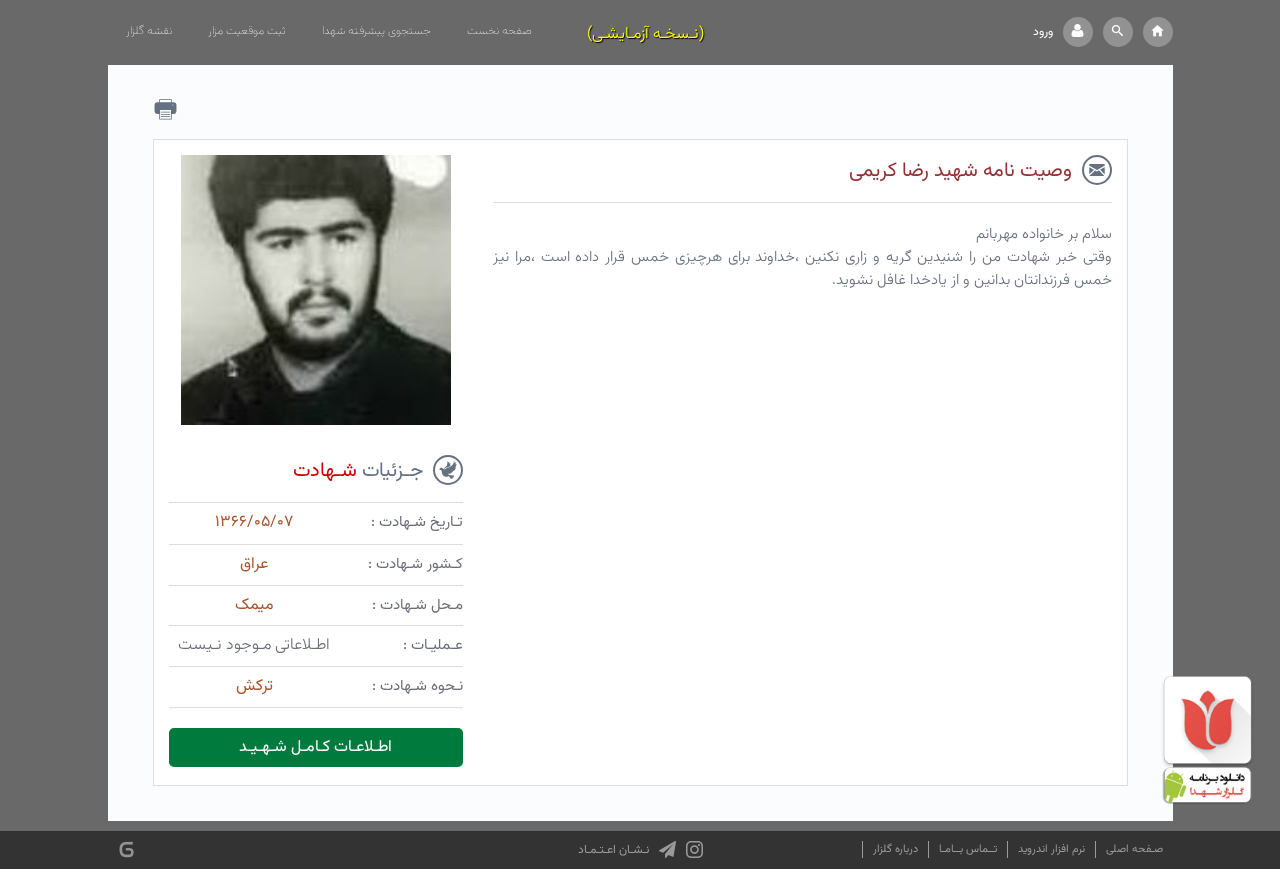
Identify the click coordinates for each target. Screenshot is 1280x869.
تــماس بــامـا (968, 849)
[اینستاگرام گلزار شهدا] (694, 850)
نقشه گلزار (149, 31)
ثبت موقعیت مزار (247, 31)
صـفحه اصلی (1134, 849)
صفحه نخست (499, 31)
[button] (1118, 32)
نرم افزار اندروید (1051, 849)
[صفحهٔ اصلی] (1158, 32)
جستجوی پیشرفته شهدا (376, 31)
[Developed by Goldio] (126, 849)
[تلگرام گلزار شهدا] (667, 850)
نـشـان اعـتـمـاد (613, 850)
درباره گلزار (895, 849)
